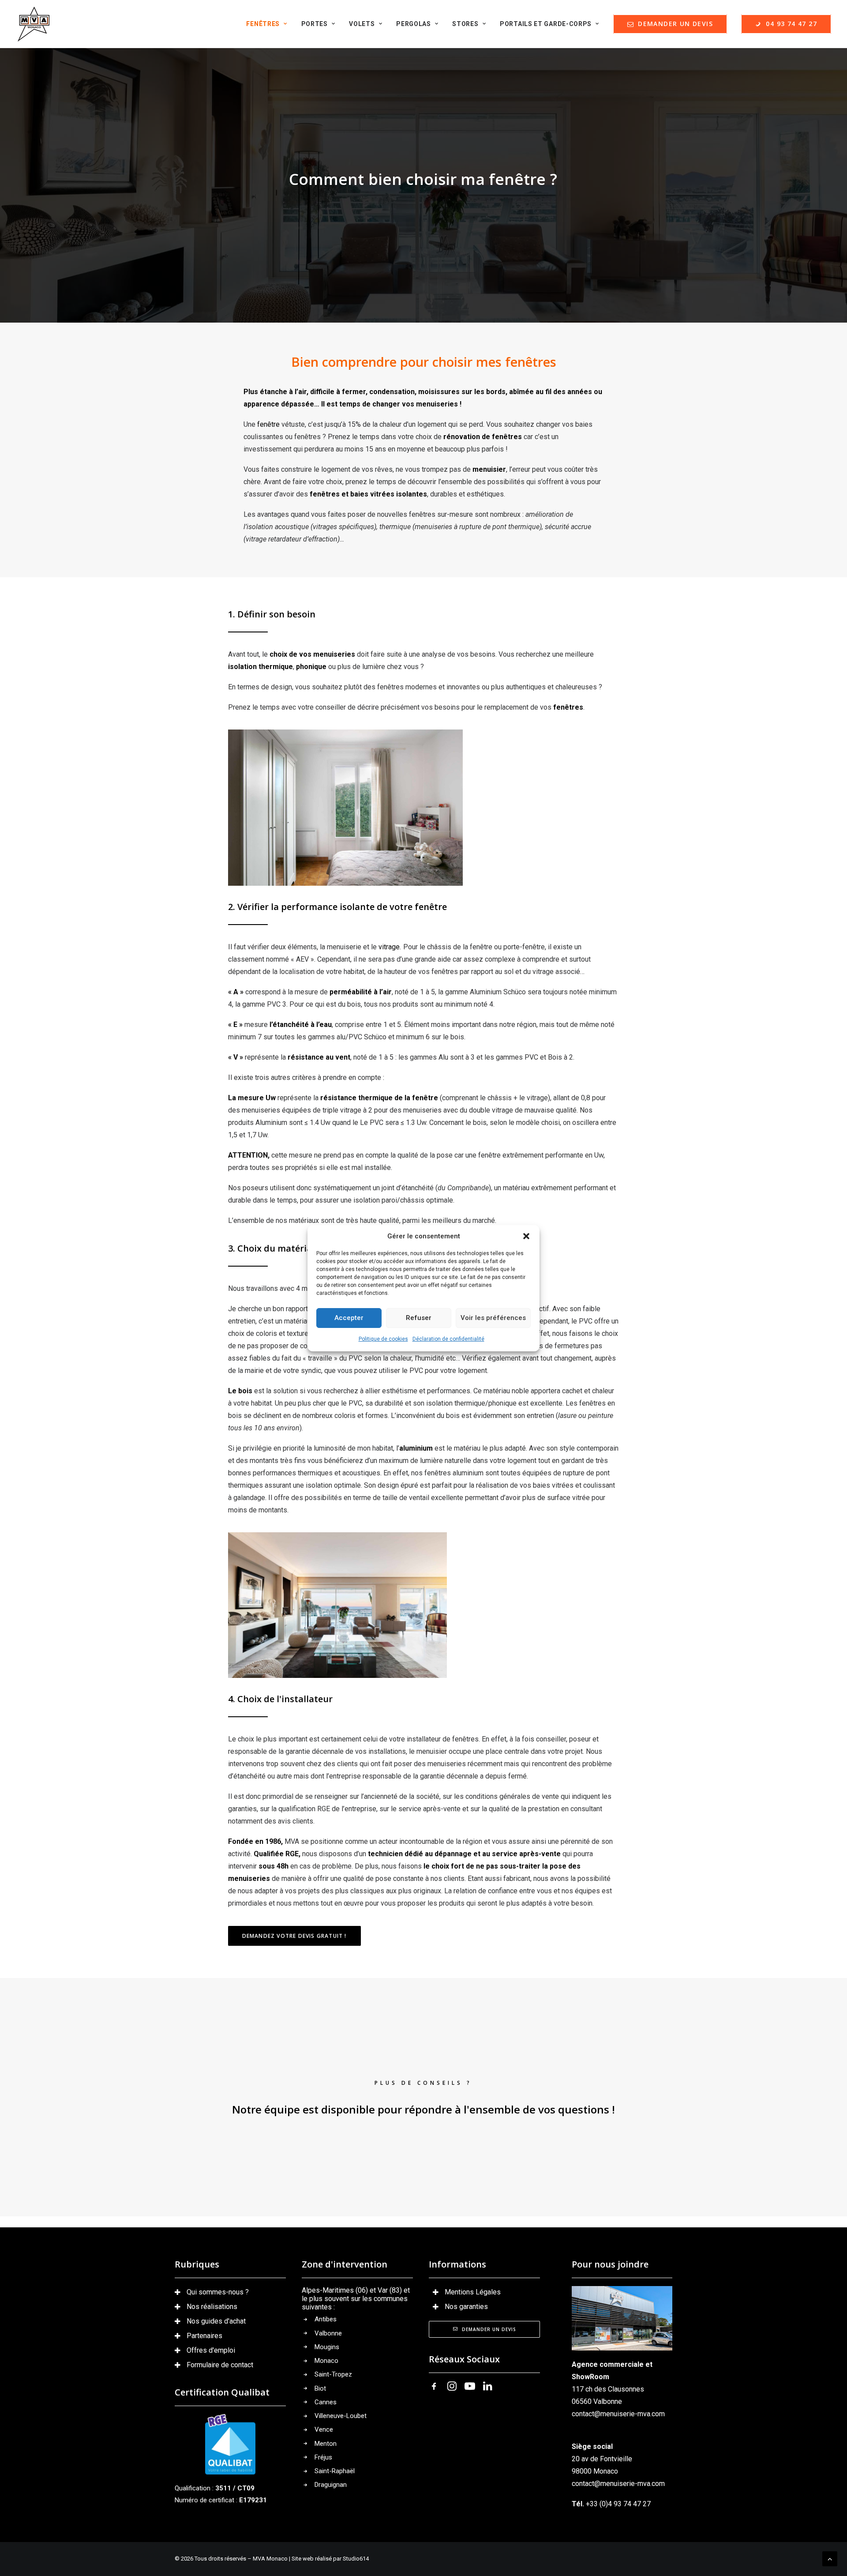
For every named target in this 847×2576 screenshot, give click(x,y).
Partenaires (204, 2336)
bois (245, 1391)
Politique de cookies (383, 1339)
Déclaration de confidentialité (448, 1339)
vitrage (389, 947)
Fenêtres (263, 24)
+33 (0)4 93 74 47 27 (618, 2504)
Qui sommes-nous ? (218, 2292)
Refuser (419, 1318)
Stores (465, 24)
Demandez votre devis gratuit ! (294, 1936)
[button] (526, 1236)
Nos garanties (466, 2307)
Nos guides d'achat (216, 2321)
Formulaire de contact (220, 2365)
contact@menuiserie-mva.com (618, 2414)
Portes (315, 24)
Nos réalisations (212, 2307)
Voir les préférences (493, 1318)
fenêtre (268, 424)
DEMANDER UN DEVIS (489, 2329)
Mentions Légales (473, 2292)
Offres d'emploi (211, 2350)
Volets (362, 24)
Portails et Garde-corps (546, 24)
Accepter (349, 1318)
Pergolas (414, 24)
